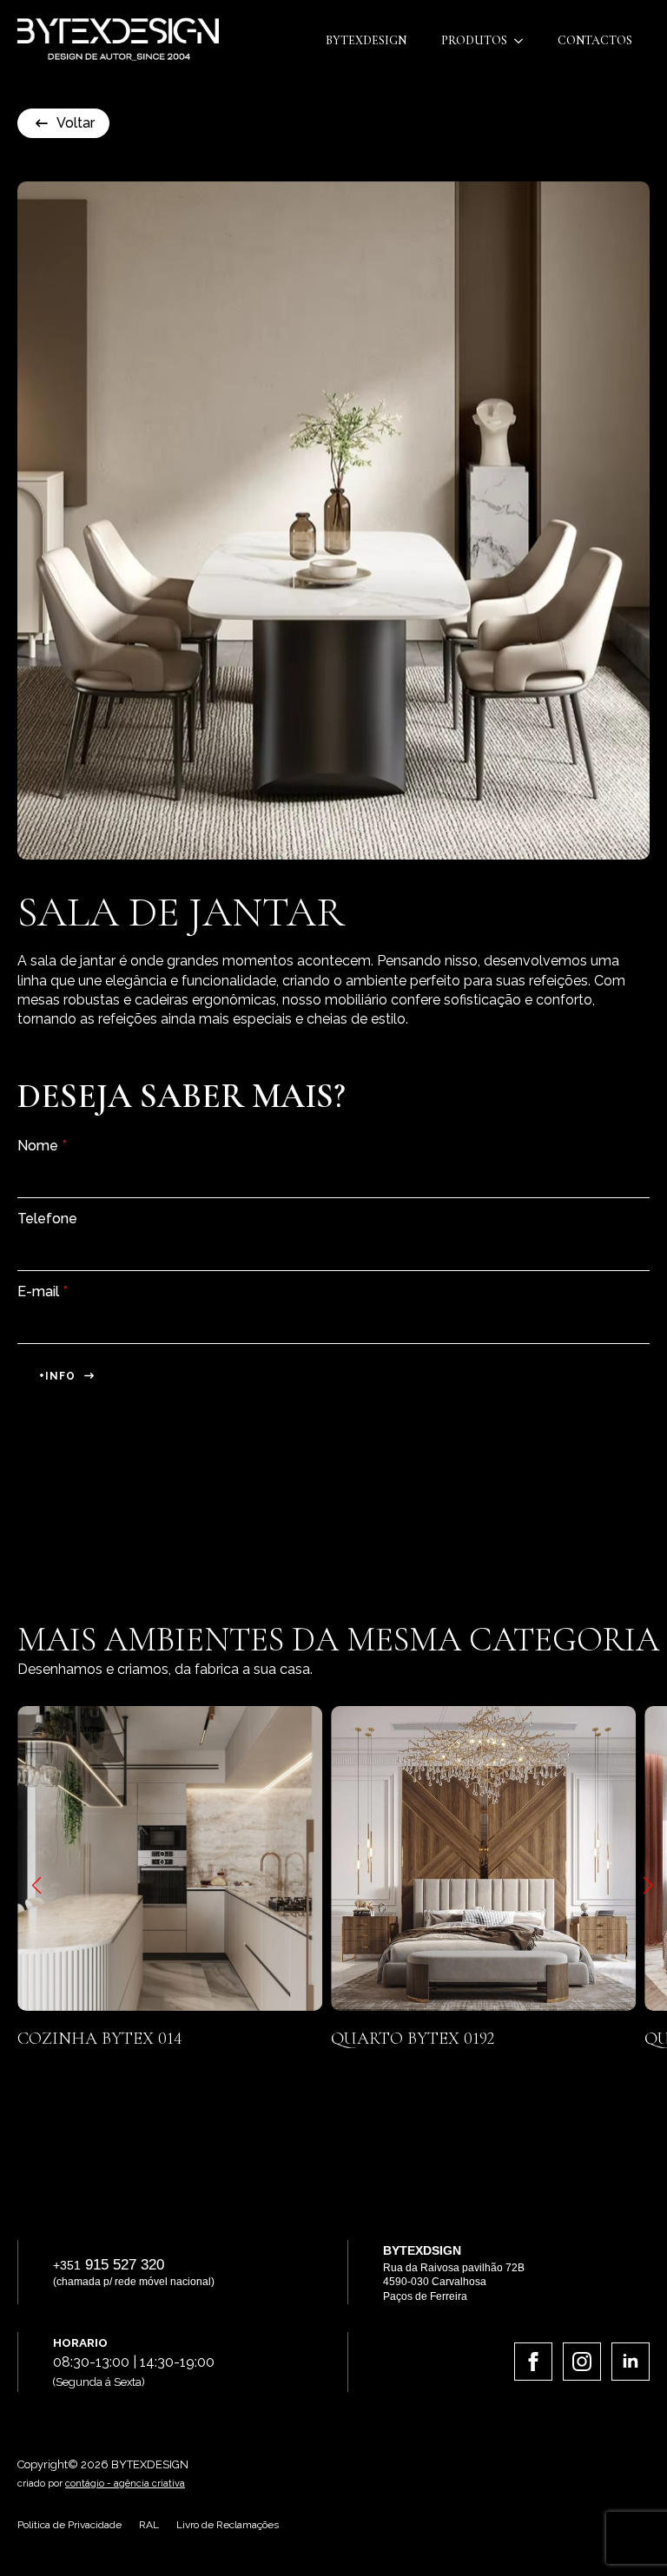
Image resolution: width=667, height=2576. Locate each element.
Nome (42, 1146)
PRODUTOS (474, 40)
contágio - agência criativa (125, 2484)
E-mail (43, 1292)
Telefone (47, 1219)
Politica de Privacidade (69, 2525)
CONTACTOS (595, 40)
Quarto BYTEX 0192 (320, 2039)
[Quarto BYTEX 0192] (390, 1858)
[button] (36, 1886)
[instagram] (582, 2362)
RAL (149, 2525)
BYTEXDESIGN (366, 40)
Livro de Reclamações (228, 2525)
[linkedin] (631, 2362)
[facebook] (533, 2362)
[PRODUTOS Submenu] (524, 41)
